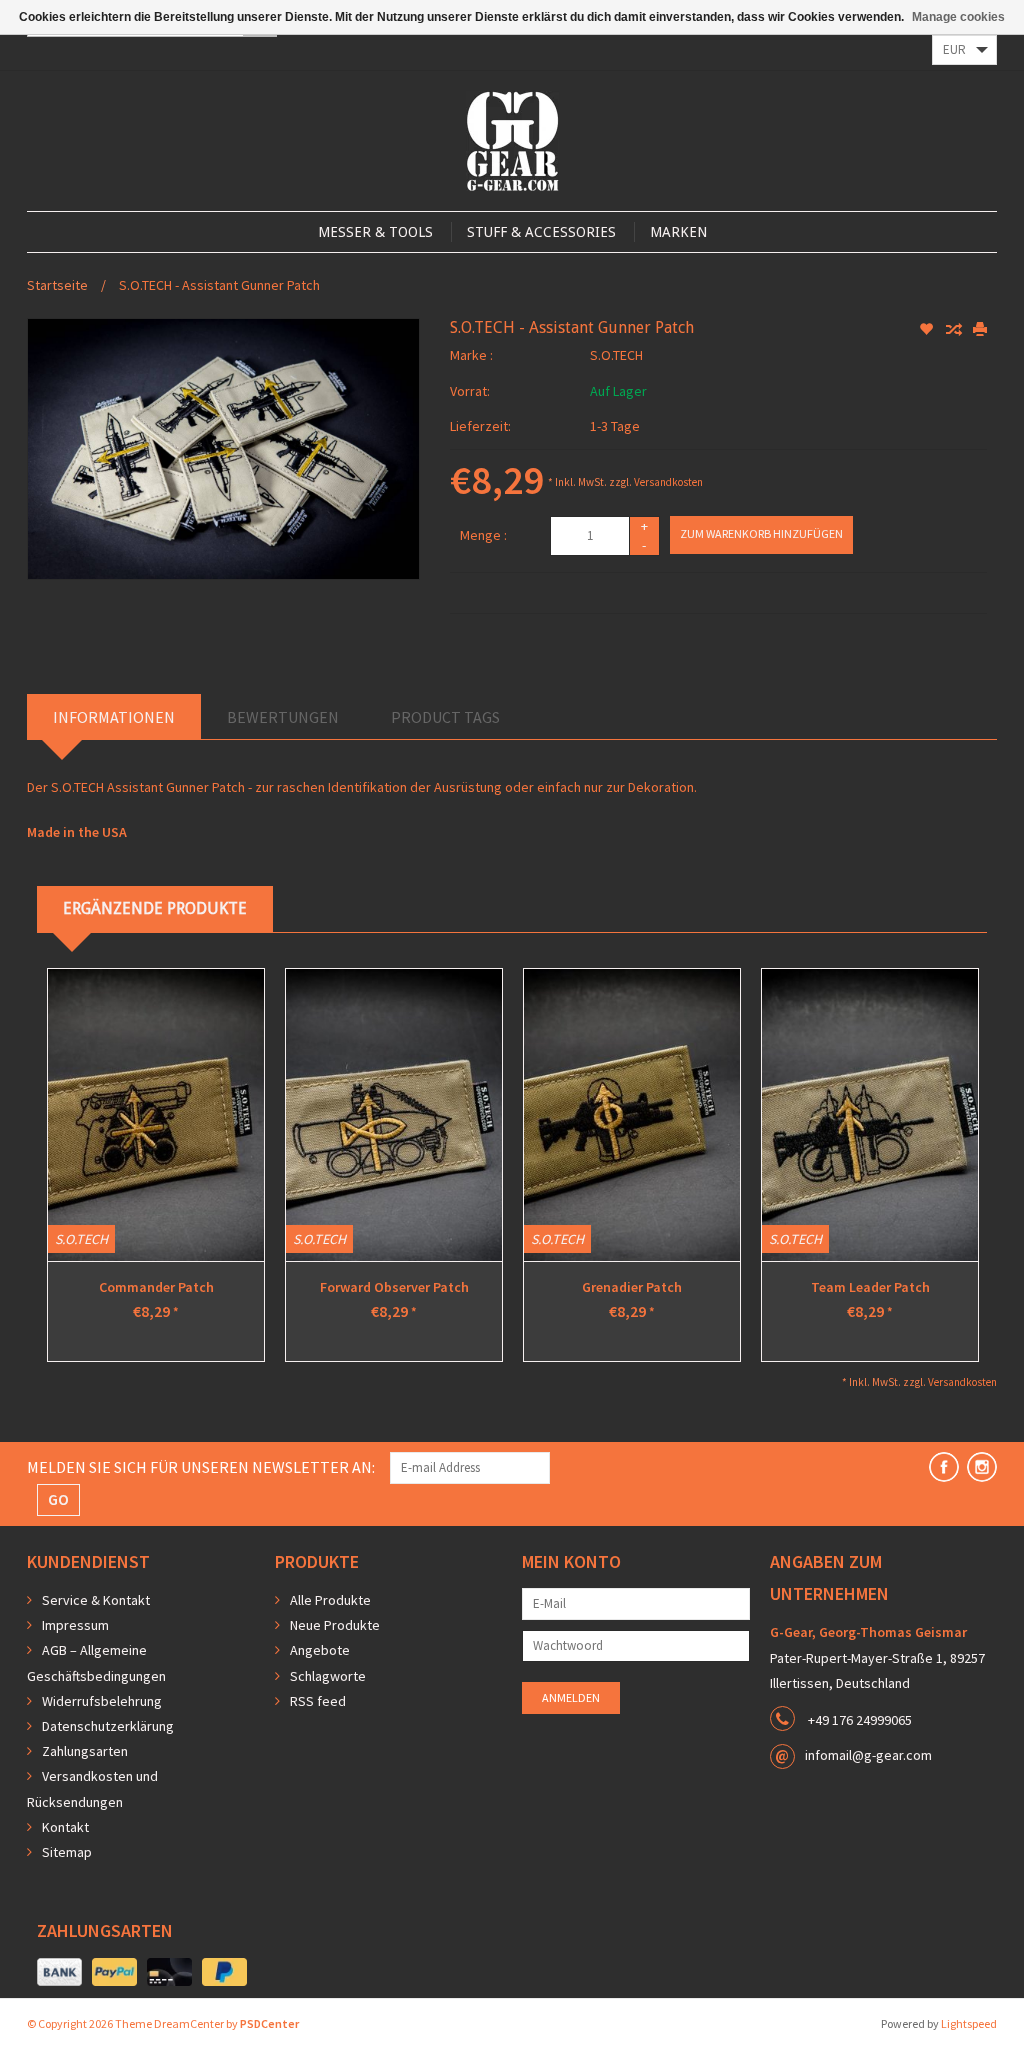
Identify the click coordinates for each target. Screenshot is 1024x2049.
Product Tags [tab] (445, 717)
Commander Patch (156, 1287)
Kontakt (65, 1827)
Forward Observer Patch (394, 1287)
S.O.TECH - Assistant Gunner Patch (219, 285)
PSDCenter (269, 2023)
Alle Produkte (330, 1600)
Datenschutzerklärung (108, 1726)
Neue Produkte (335, 1625)
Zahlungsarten (85, 1751)
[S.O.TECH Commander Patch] (156, 1115)
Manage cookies (958, 17)
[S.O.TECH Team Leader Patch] (870, 1115)
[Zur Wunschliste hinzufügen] (927, 330)
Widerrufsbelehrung (102, 1701)
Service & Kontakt (96, 1600)
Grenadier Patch (632, 1287)
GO (58, 1499)
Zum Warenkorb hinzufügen (761, 533)
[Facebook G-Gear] (944, 1467)
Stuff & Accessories (541, 232)
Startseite (57, 285)
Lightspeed (969, 2023)
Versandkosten (668, 482)
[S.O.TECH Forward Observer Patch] (394, 1115)
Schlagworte (328, 1676)
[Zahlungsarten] (59, 1973)
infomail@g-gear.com (868, 1755)
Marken (678, 232)
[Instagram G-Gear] (982, 1467)
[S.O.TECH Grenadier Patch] (632, 1115)
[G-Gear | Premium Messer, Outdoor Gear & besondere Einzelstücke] (512, 141)
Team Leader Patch (870, 1287)
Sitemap (67, 1852)
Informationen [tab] (114, 717)
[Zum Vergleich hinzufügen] (954, 330)
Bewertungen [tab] (283, 717)
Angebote (320, 1650)
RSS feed (318, 1701)
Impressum (75, 1625)
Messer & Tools (375, 232)
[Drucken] (980, 330)
